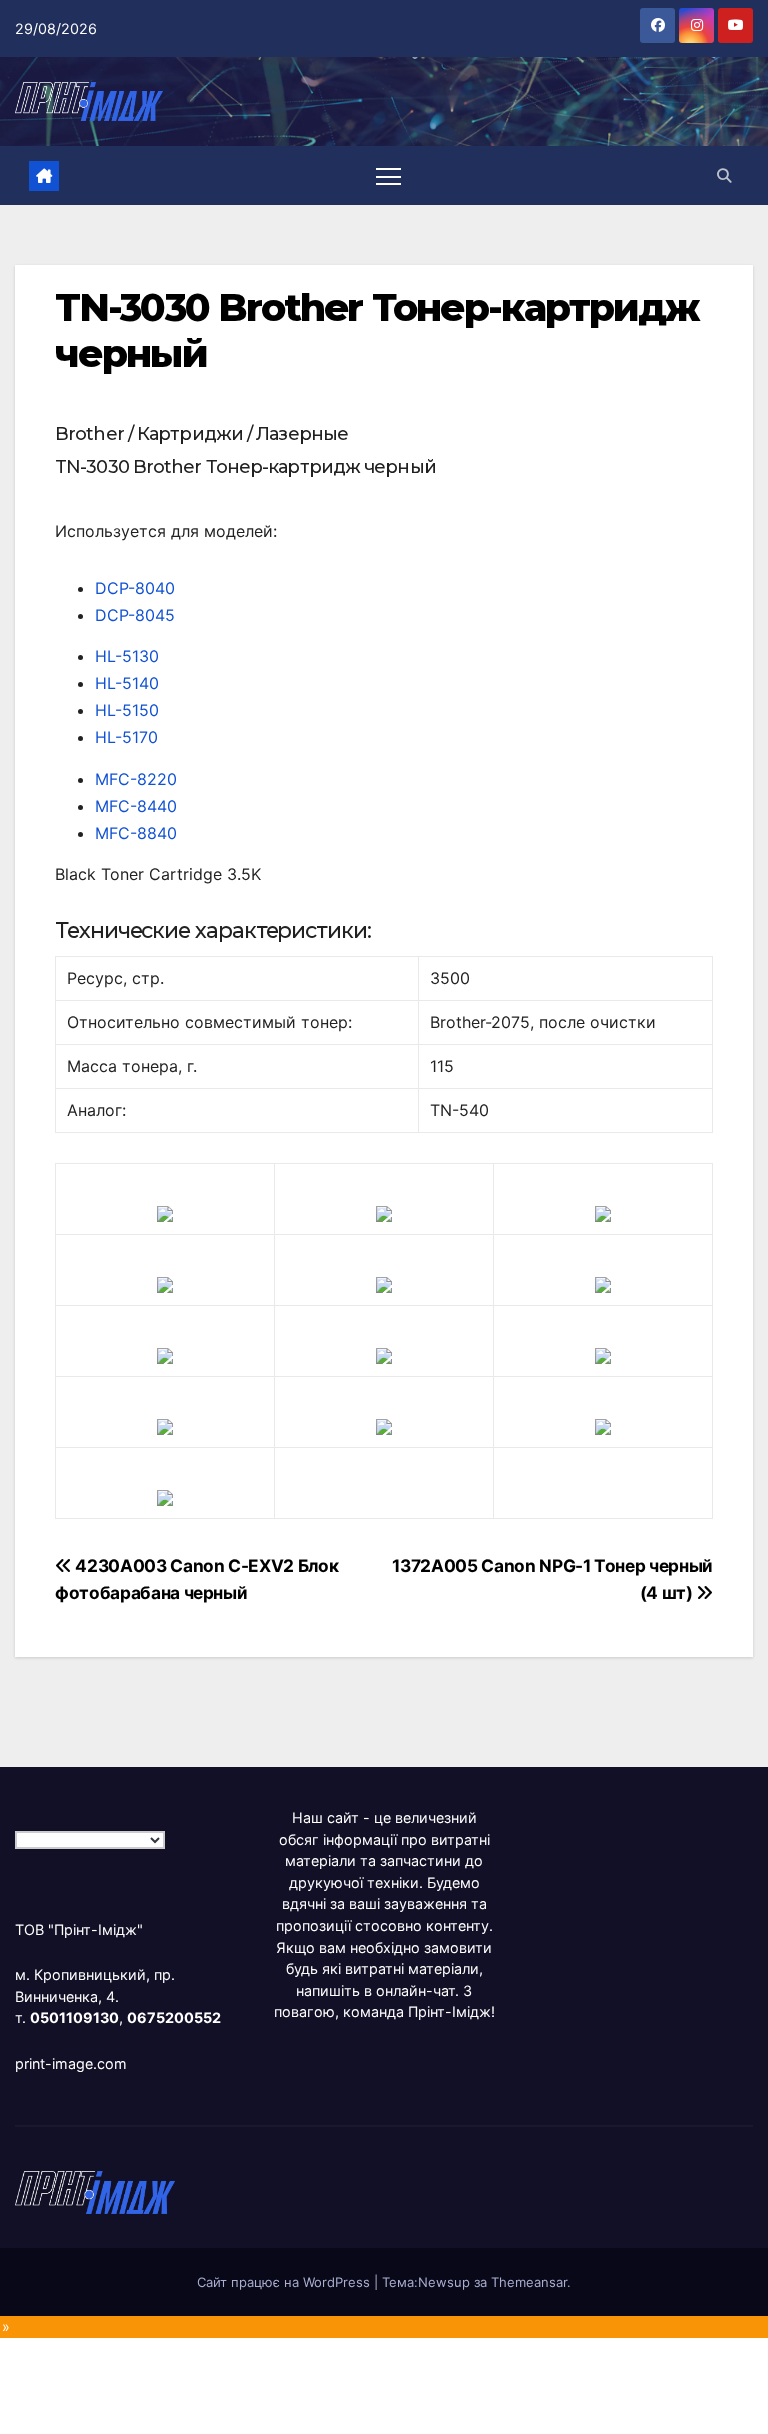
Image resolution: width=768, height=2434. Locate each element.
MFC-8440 (136, 806)
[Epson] (603, 1212)
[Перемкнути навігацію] (388, 175)
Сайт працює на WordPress (285, 2282)
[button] (724, 175)
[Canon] (384, 1212)
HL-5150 (127, 710)
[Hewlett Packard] (165, 1283)
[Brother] (165, 1212)
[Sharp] (384, 1425)
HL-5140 (127, 683)
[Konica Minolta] (165, 1496)
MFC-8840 (136, 833)
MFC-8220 (136, 779)
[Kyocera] (165, 1425)
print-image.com (71, 2063)
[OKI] (603, 1283)
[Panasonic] (165, 1354)
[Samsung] (384, 1354)
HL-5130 (127, 656)
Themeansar (529, 2282)
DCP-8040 (135, 588)
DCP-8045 (135, 615)
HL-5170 (126, 737)
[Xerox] (603, 1354)
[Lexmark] (384, 1283)
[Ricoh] (603, 1425)
